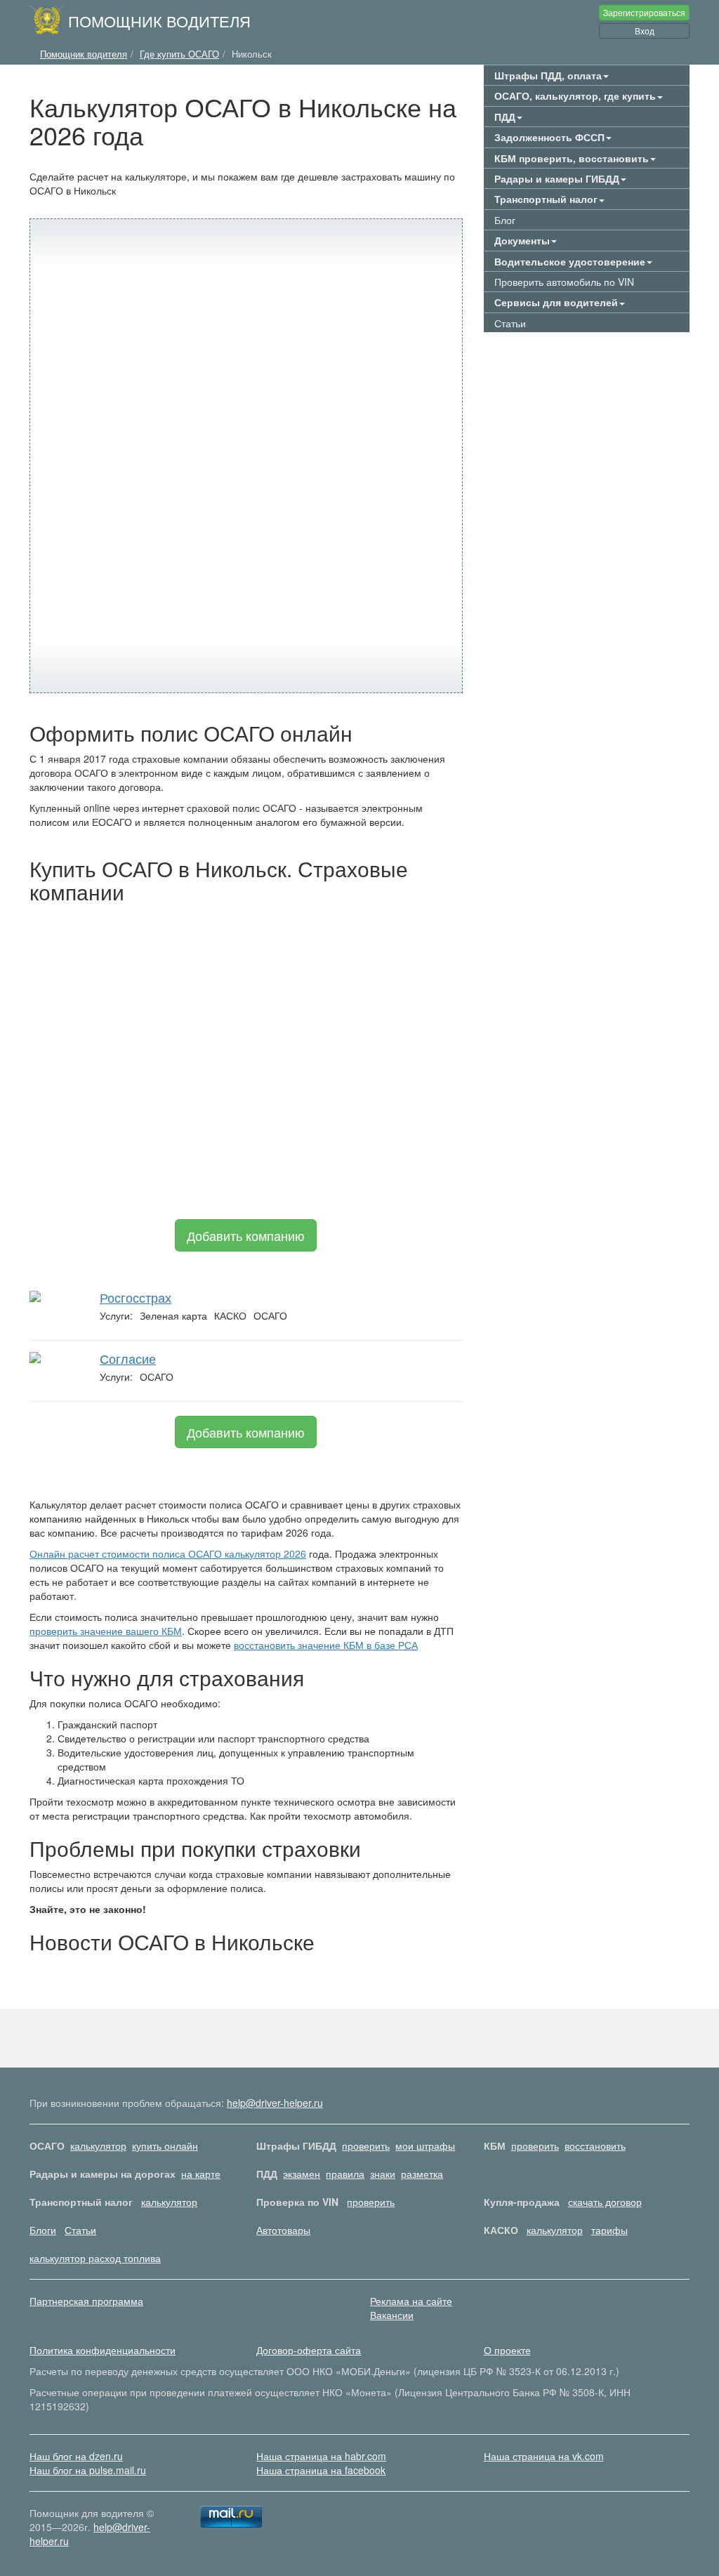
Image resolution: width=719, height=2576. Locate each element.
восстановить (595, 2145)
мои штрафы (425, 2145)
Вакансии (392, 2315)
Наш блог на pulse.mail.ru (88, 2470)
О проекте (507, 2350)
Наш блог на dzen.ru (76, 2456)
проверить (366, 2145)
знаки (383, 2174)
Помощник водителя (159, 20)
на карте (201, 2174)
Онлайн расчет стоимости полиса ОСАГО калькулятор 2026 (168, 1553)
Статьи (510, 323)
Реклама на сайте (411, 2301)
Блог (505, 220)
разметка (422, 2174)
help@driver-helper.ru (275, 2103)
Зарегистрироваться (644, 12)
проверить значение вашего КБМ (106, 1631)
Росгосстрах (136, 1297)
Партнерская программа (86, 2301)
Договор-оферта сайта (309, 2350)
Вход (645, 31)
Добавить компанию (246, 1235)
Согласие (128, 1358)
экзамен (302, 2174)
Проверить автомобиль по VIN (564, 282)
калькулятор (98, 2145)
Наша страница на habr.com (321, 2456)
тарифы (609, 2230)
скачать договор (605, 2202)
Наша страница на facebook (321, 2470)
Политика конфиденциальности (103, 2350)
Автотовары (283, 2230)
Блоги (43, 2230)
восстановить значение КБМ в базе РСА (326, 1645)
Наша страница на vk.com (544, 2456)
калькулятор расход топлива (95, 2258)
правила (345, 2174)
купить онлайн (165, 2145)
